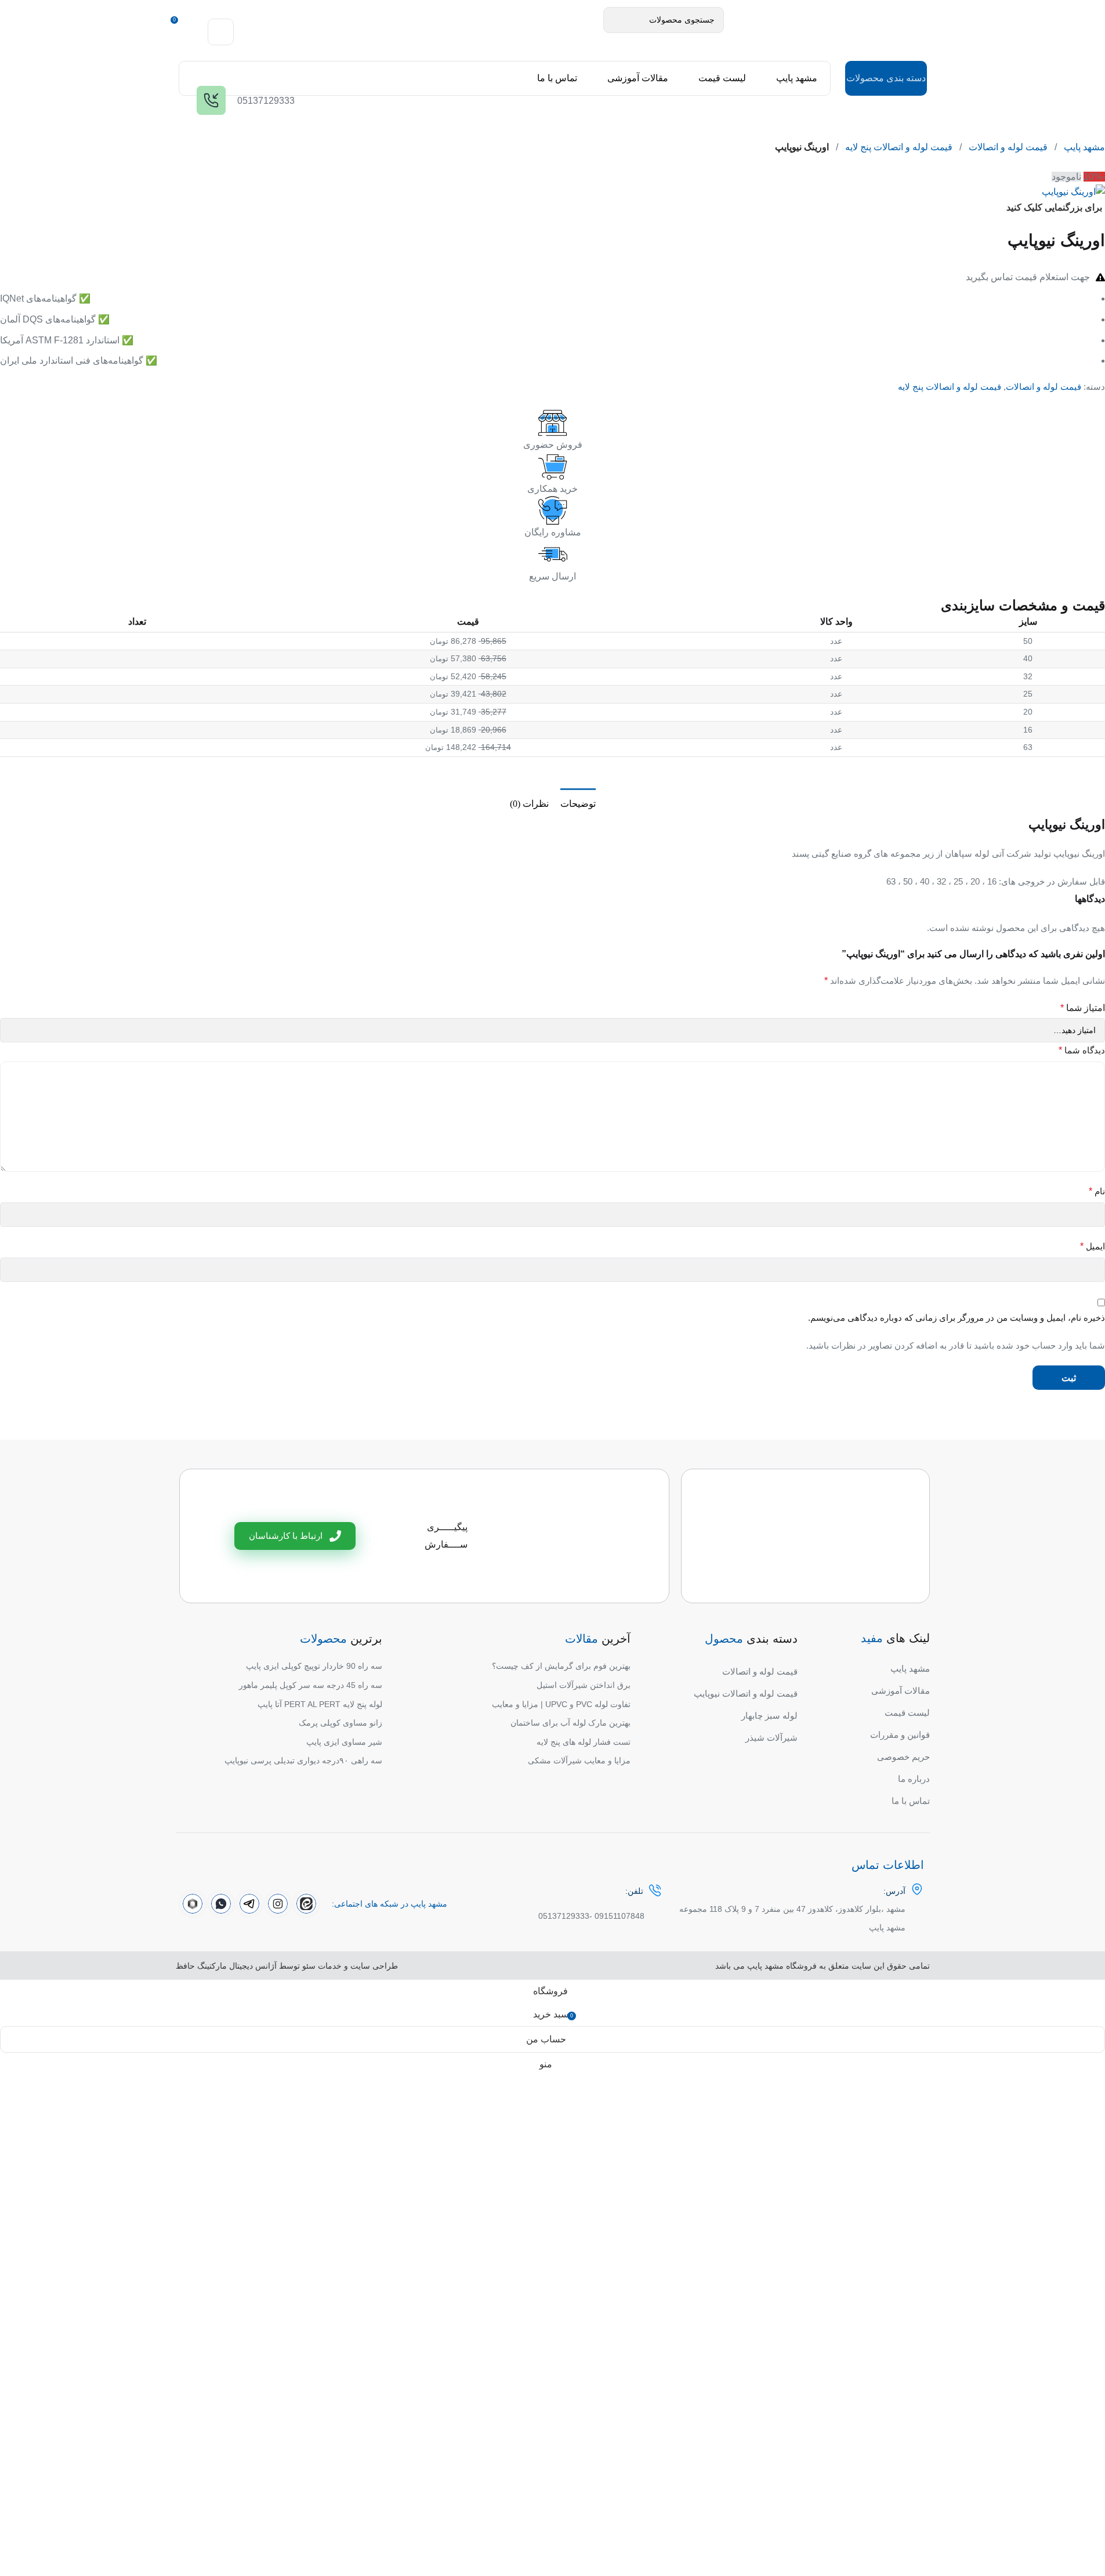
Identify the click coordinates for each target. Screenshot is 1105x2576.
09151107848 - (617, 1916)
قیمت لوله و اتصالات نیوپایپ (746, 1693)
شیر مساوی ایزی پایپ (344, 1742)
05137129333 (564, 1916)
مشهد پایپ (1084, 147)
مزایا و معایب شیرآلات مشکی (579, 1760)
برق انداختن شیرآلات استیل (584, 1685)
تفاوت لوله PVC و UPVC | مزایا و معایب (561, 1704)
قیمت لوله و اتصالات (1008, 147)
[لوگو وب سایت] (825, 31)
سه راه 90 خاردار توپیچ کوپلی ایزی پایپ (314, 1666)
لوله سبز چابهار (769, 1715)
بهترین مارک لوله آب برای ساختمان (570, 1723)
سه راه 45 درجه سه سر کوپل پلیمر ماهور (311, 1685)
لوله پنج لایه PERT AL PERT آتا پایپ (320, 1704)
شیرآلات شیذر (771, 1738)
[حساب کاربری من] (221, 32)
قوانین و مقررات (900, 1735)
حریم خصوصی (903, 1757)
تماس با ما (911, 1801)
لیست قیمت (907, 1713)
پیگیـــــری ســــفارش (446, 1536)
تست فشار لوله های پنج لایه (584, 1742)
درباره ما (914, 1779)
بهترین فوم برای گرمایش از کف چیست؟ (561, 1666)
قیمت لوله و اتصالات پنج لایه (899, 147)
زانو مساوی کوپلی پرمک (340, 1723)
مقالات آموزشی (901, 1691)
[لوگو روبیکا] (193, 1904)
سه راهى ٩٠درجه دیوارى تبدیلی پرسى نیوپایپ (303, 1760)
